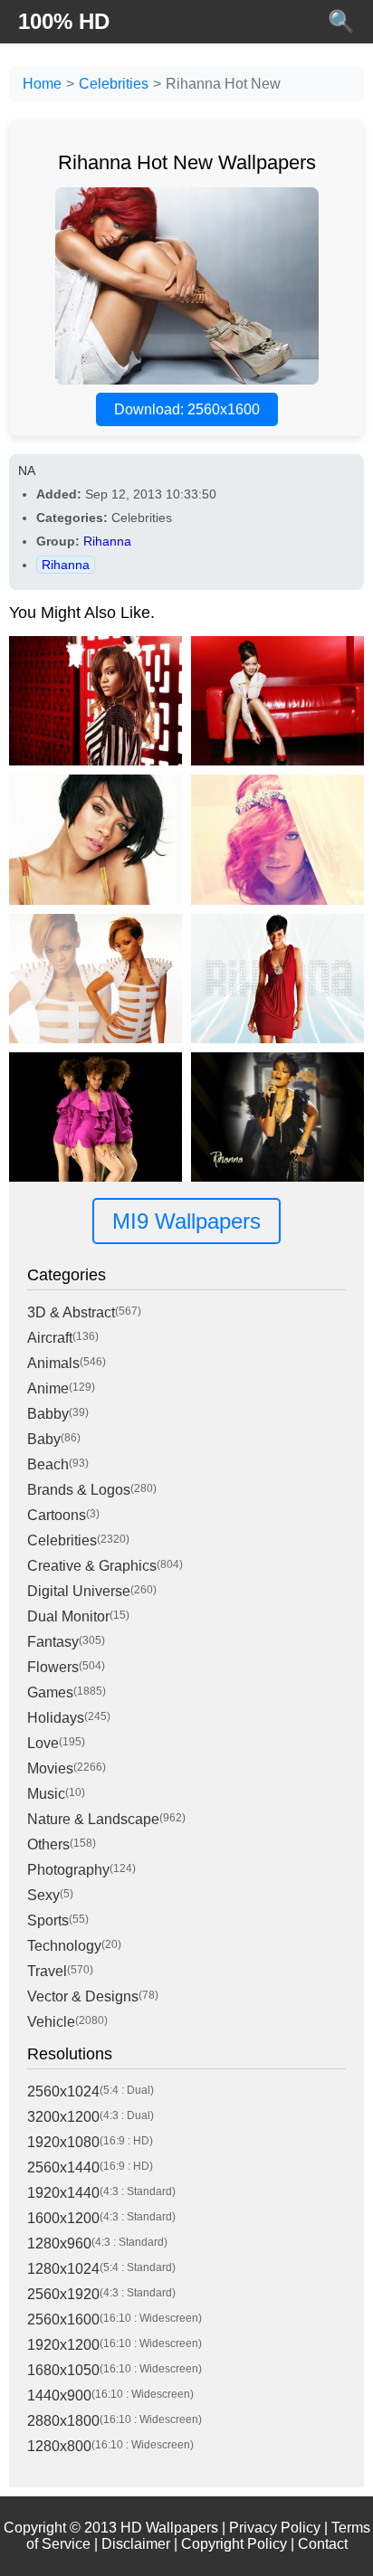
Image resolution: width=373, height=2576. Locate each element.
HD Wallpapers (169, 2528)
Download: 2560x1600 (187, 409)
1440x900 (59, 2395)
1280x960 (59, 2243)
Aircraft (50, 1338)
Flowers (53, 1667)
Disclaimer (136, 2544)
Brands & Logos (79, 1490)
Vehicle (51, 2022)
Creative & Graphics (92, 1566)
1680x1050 (63, 2370)
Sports (48, 1920)
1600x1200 (63, 2218)
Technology (64, 1946)
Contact (323, 2544)
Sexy (43, 1895)
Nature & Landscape (93, 1819)
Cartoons (57, 1515)
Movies (50, 1768)
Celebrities (114, 84)
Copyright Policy (234, 2544)
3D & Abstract (71, 1312)
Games (50, 1692)
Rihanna (107, 541)
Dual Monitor (68, 1616)
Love (43, 1743)
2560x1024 (63, 2091)
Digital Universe (79, 1591)
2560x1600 (63, 2319)
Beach (48, 1464)
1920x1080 (63, 2142)
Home (42, 84)
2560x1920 (63, 2294)
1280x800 (59, 2446)
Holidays (56, 1718)
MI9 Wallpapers (186, 1221)
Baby (44, 1439)
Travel (47, 1971)
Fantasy (53, 1642)
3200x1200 (63, 2117)
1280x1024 (63, 2269)
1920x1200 (63, 2345)
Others (48, 1844)
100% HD (64, 21)
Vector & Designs (83, 1996)
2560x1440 (63, 2167)
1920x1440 (63, 2193)
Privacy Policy (275, 2528)
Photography (68, 1870)
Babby (48, 1414)
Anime (48, 1388)
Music (46, 1794)
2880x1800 (63, 2421)
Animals (53, 1363)
